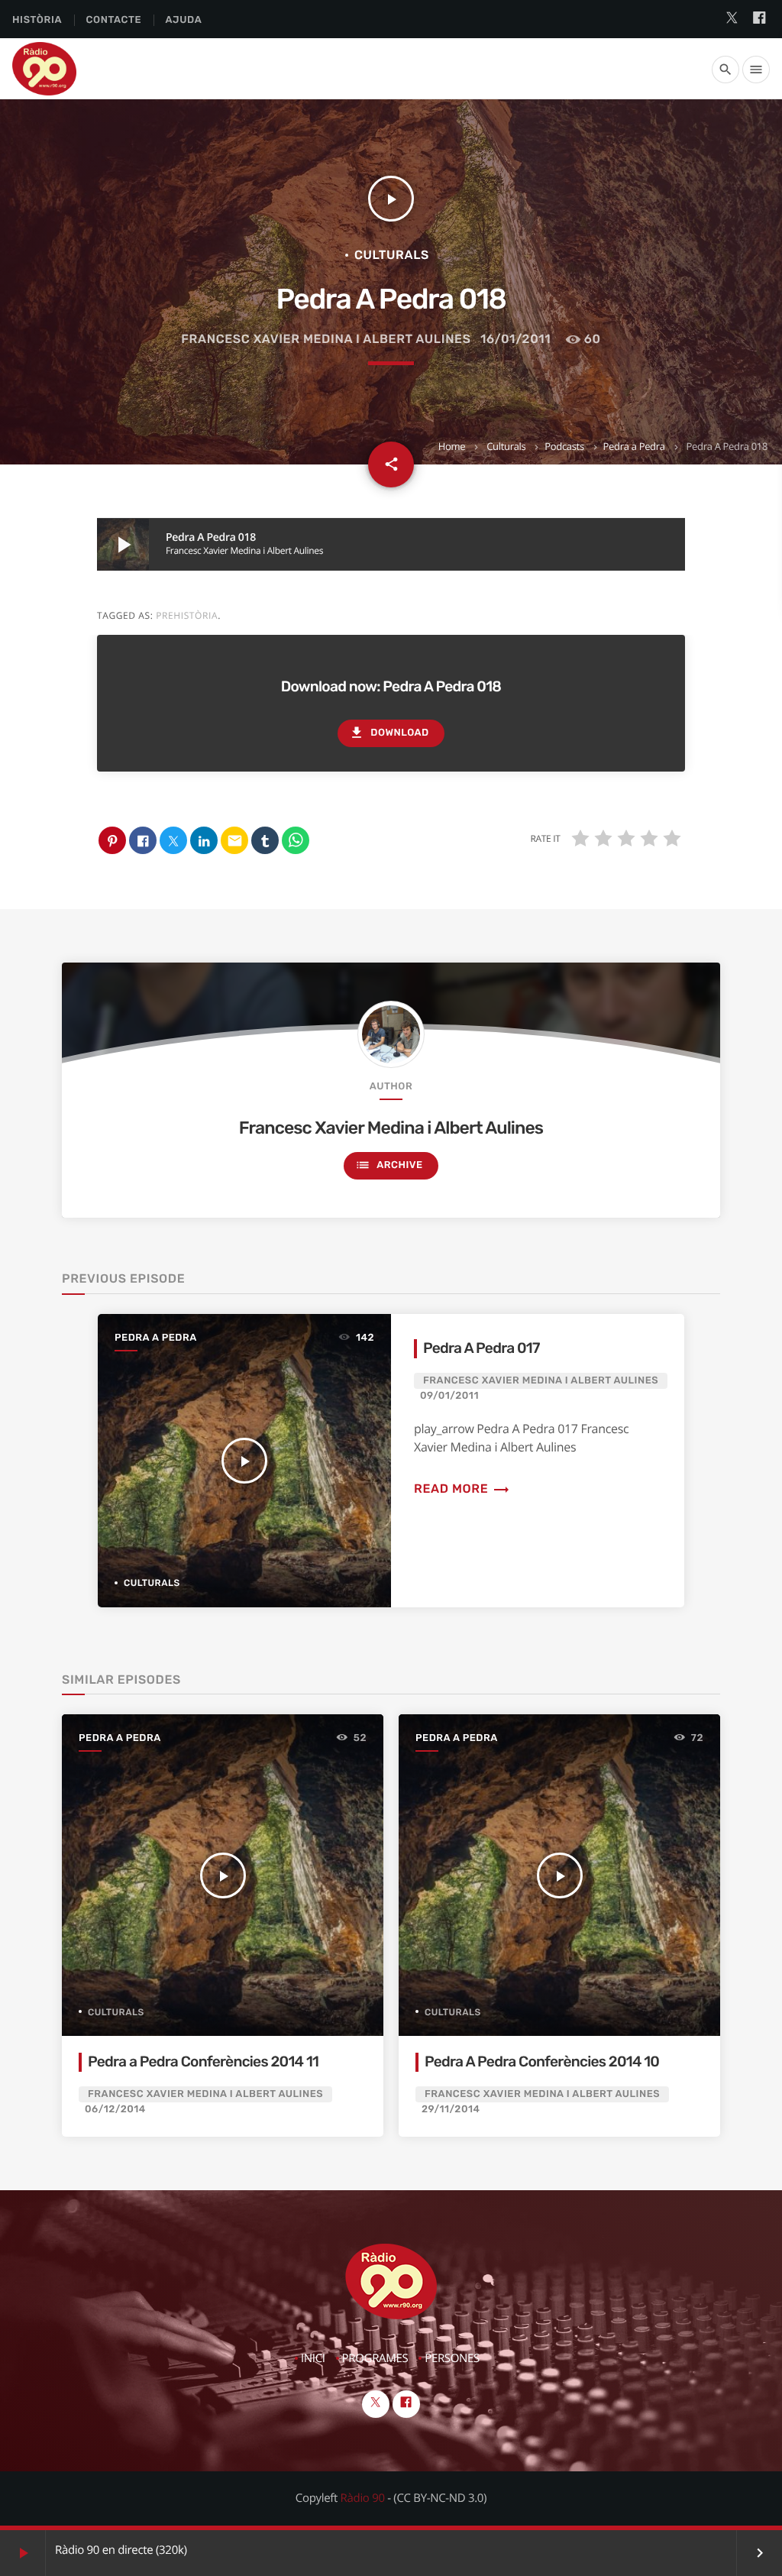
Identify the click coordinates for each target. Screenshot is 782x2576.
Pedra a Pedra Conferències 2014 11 (203, 2061)
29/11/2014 (451, 2110)
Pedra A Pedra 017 (481, 1348)
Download (389, 733)
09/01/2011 (449, 1396)
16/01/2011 (515, 339)
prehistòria (187, 615)
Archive (389, 1165)
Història (37, 20)
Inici (313, 2358)
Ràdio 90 (363, 2498)
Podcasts (564, 446)
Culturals (506, 446)
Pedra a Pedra (634, 446)
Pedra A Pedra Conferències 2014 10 (542, 2061)
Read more (462, 1489)
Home (452, 446)
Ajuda (184, 20)
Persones (452, 2358)
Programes (375, 2358)
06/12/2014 (115, 2110)
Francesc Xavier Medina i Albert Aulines (326, 339)
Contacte (113, 20)
